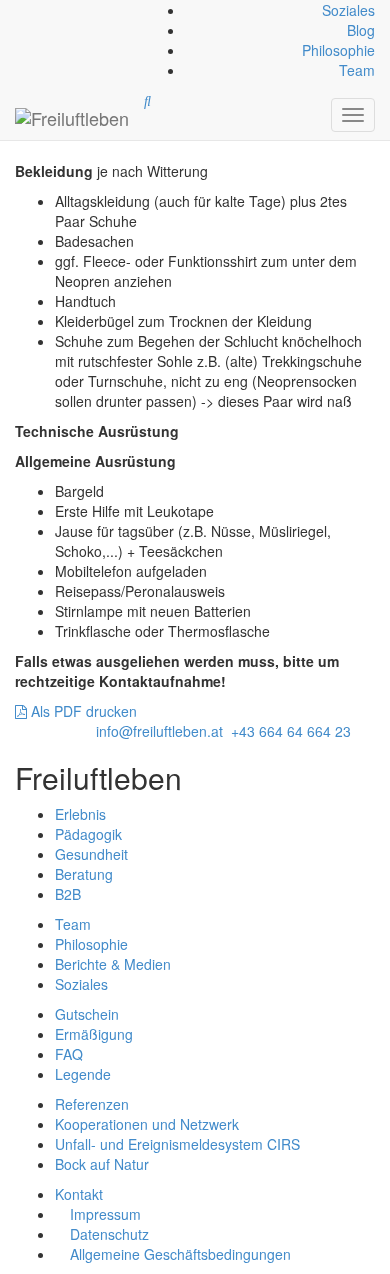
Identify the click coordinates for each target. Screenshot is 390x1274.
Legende (83, 1074)
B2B (68, 894)
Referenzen (92, 1104)
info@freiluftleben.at (159, 731)
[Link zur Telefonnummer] (21, 10)
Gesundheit (91, 854)
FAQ (69, 1054)
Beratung (84, 874)
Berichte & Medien (113, 964)
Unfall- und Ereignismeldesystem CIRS (177, 1144)
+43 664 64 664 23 (291, 731)
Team (357, 70)
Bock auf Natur (102, 1164)
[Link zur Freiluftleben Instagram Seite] (25, 10)
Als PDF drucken (82, 711)
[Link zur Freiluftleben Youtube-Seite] (29, 10)
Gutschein (87, 1014)
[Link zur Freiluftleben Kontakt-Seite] (17, 10)
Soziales (348, 10)
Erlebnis (80, 814)
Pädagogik (88, 834)
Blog (361, 30)
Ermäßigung (94, 1034)
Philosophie (338, 50)
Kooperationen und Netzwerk (147, 1124)
